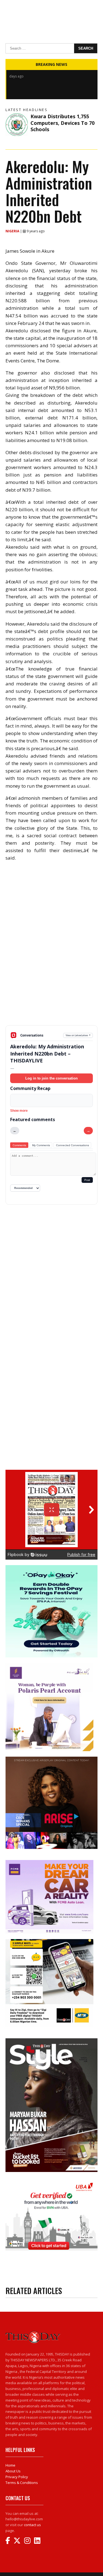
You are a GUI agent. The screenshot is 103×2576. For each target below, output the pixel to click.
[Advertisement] (51, 986)
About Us (13, 2471)
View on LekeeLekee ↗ (78, 1035)
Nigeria (13, 231)
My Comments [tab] (41, 1145)
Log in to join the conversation (51, 1078)
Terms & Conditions (22, 2483)
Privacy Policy (17, 2477)
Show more (19, 1111)
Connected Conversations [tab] (73, 1145)
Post (87, 1180)
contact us (32, 2525)
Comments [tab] (19, 1145)
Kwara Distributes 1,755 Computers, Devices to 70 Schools (62, 123)
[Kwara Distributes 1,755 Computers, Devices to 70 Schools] (17, 124)
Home (10, 2465)
